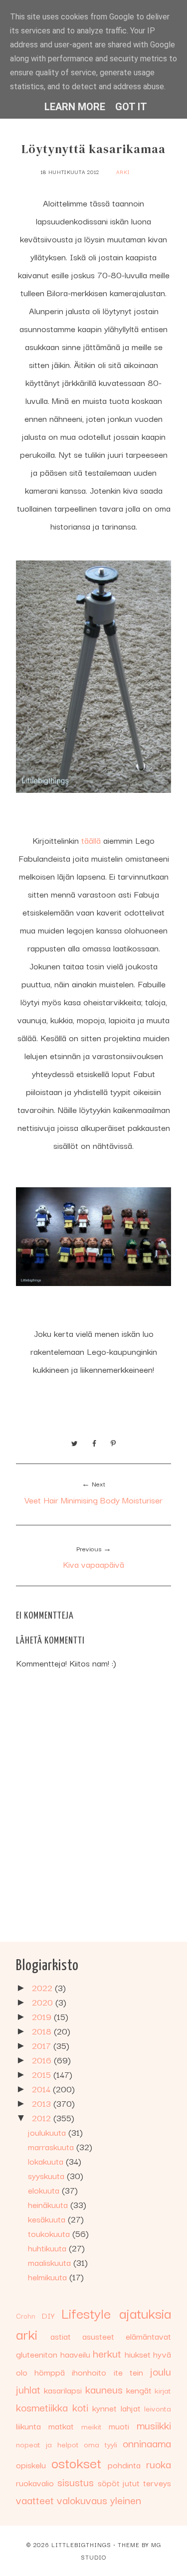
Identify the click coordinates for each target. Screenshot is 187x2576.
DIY (48, 2315)
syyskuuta (47, 2175)
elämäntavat (148, 2336)
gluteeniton (37, 2354)
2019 (43, 2016)
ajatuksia (145, 2312)
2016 (43, 2060)
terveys (157, 2483)
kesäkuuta (48, 2219)
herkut (107, 2353)
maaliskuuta (51, 2262)
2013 (43, 2103)
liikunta (28, 2426)
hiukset (138, 2354)
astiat (61, 2336)
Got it (131, 107)
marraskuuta (52, 2146)
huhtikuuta (48, 2248)
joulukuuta (48, 2132)
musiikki (154, 2425)
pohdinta (124, 2465)
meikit (92, 2426)
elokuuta (45, 2190)
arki (123, 172)
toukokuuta (50, 2233)
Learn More (75, 107)
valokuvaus (82, 2500)
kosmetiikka (42, 2407)
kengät (139, 2390)
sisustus (76, 2482)
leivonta (158, 2408)
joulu (161, 2371)
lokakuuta (47, 2161)
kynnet (104, 2408)
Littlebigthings (81, 2544)
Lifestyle (86, 2312)
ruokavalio (35, 2483)
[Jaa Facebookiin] (94, 1442)
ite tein (128, 2372)
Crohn (26, 2316)
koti (80, 2407)
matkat (61, 2426)
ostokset (76, 2462)
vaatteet (35, 2500)
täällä (91, 840)
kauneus (104, 2389)
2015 (43, 2074)
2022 (43, 1987)
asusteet (98, 2336)
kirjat (163, 2390)
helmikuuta (49, 2277)
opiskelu (31, 2465)
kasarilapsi (63, 2390)
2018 (43, 2031)
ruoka (159, 2464)
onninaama (147, 2443)
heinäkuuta (49, 2204)
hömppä (50, 2372)
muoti (119, 2426)
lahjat (131, 2408)
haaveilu (75, 2354)
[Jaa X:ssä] (75, 1442)
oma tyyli (100, 2444)
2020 (44, 2002)
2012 (43, 2117)
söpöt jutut (119, 2483)
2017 (43, 2045)
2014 (42, 2089)
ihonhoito (89, 2372)
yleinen (126, 2500)
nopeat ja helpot (47, 2444)
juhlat (28, 2389)
